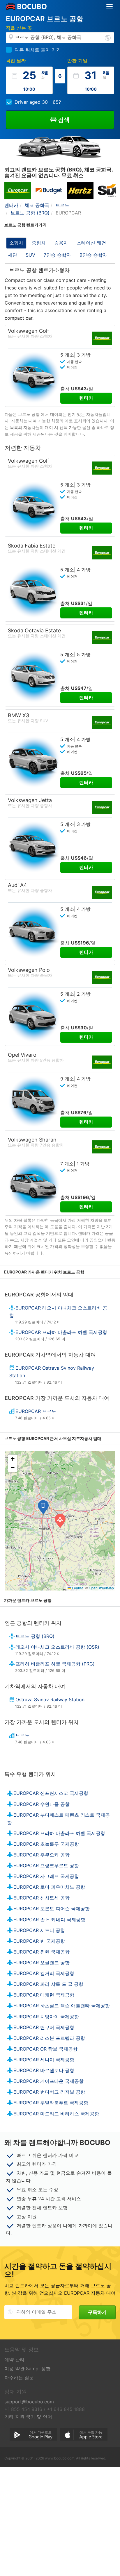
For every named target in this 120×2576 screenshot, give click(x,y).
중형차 (39, 243)
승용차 (61, 243)
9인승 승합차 (93, 255)
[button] (43, 1507)
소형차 (16, 243)
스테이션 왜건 (91, 243)
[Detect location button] (108, 37)
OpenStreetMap (101, 1588)
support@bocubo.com (29, 2402)
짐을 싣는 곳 (19, 28)
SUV (30, 255)
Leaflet (77, 1588)
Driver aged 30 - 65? (38, 102)
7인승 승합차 (57, 255)
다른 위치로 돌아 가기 (38, 50)
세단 (13, 255)
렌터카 (86, 398)
